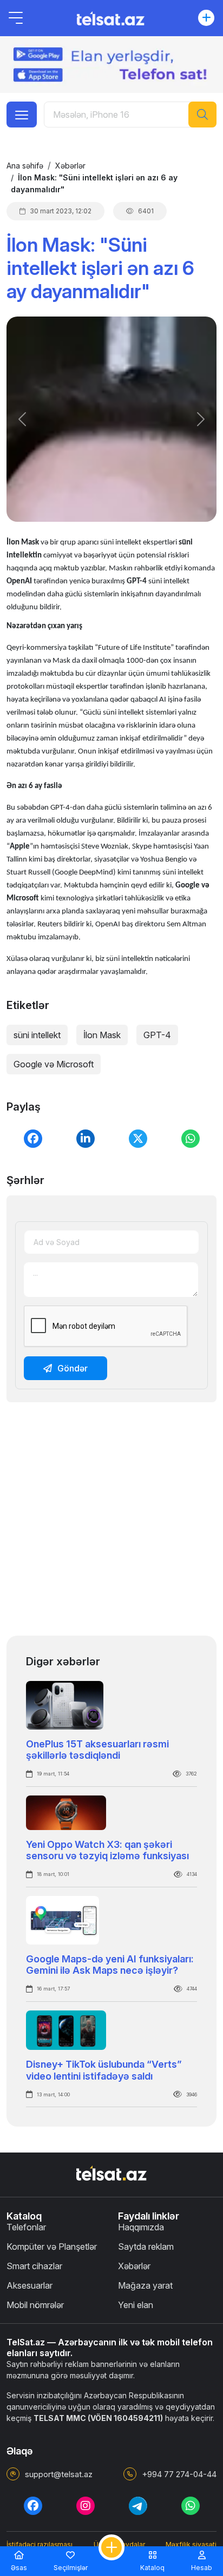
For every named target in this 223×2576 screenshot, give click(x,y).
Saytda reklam (146, 2247)
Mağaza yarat (145, 2285)
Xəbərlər (70, 166)
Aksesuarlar (29, 2285)
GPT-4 (157, 1035)
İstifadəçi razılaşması (40, 2544)
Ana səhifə (25, 166)
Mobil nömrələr (35, 2305)
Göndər (73, 1368)
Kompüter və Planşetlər (52, 2247)
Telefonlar (26, 2227)
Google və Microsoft (54, 1064)
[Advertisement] (111, 1522)
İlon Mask (102, 1035)
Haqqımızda (141, 2227)
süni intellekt (37, 1035)
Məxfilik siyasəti (191, 2544)
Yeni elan (136, 2305)
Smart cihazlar (34, 2266)
